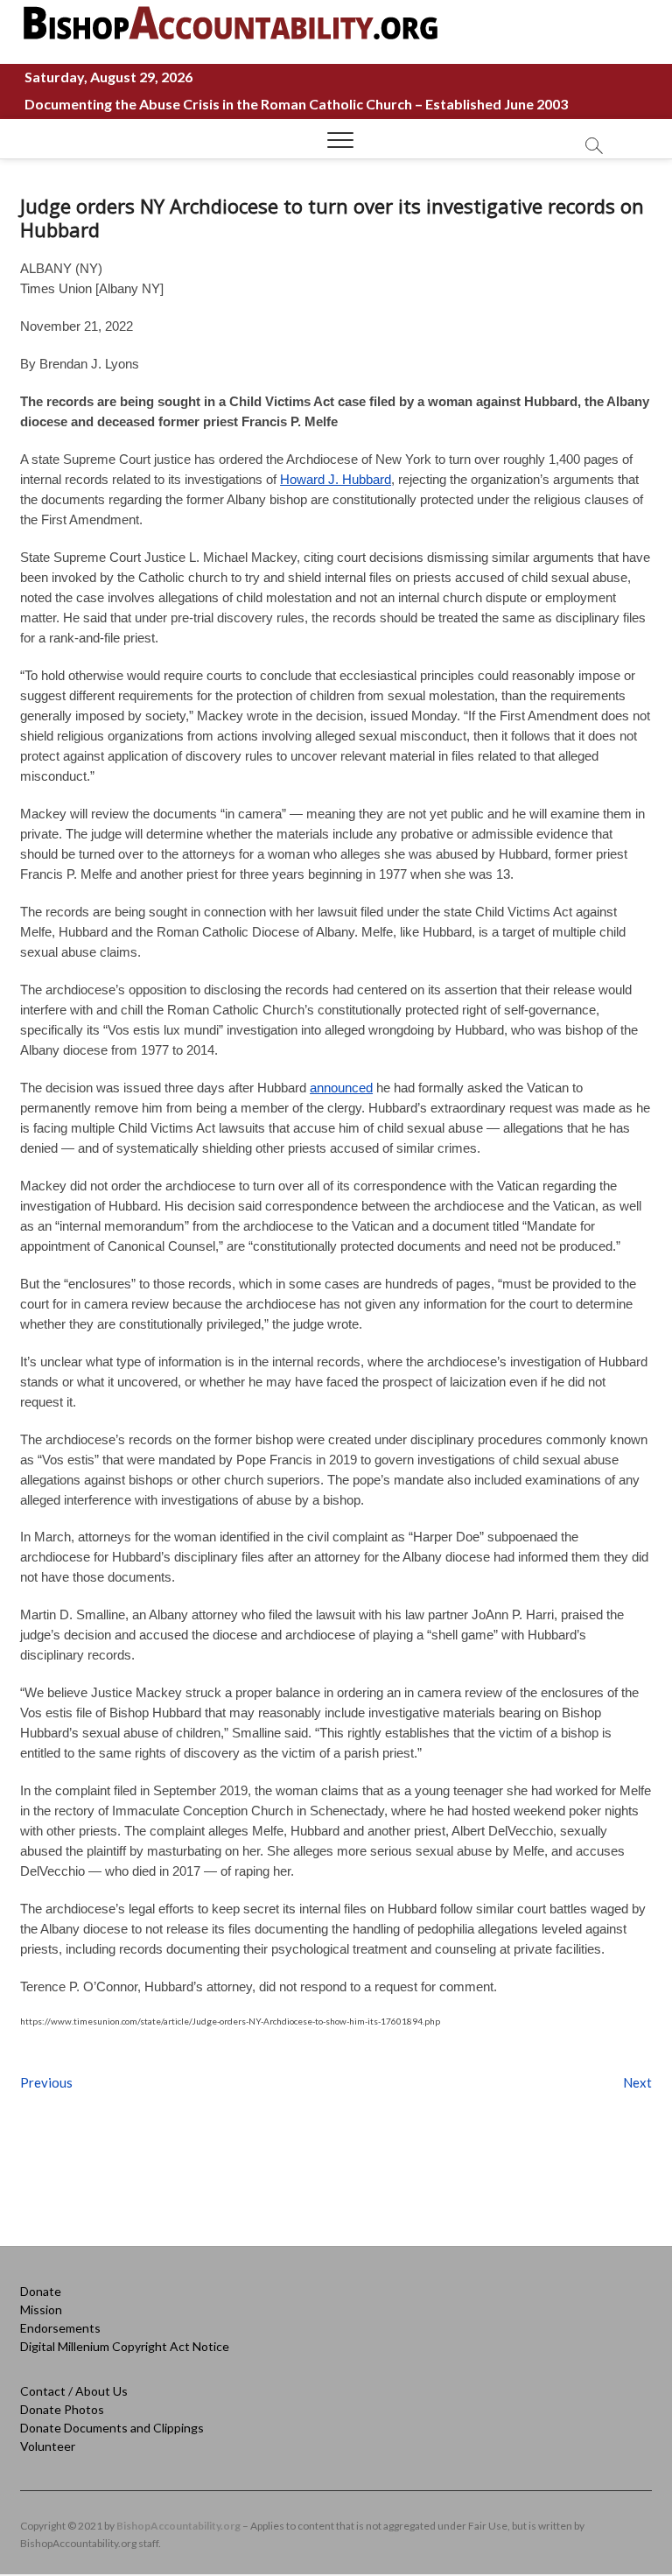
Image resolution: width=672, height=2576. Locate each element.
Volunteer (48, 2446)
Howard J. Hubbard (336, 479)
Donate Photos (62, 2409)
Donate (41, 2291)
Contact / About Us (74, 2391)
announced (341, 1088)
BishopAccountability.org (178, 2526)
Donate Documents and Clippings (112, 2428)
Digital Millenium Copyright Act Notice (125, 2346)
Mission (41, 2309)
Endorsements (60, 2328)
